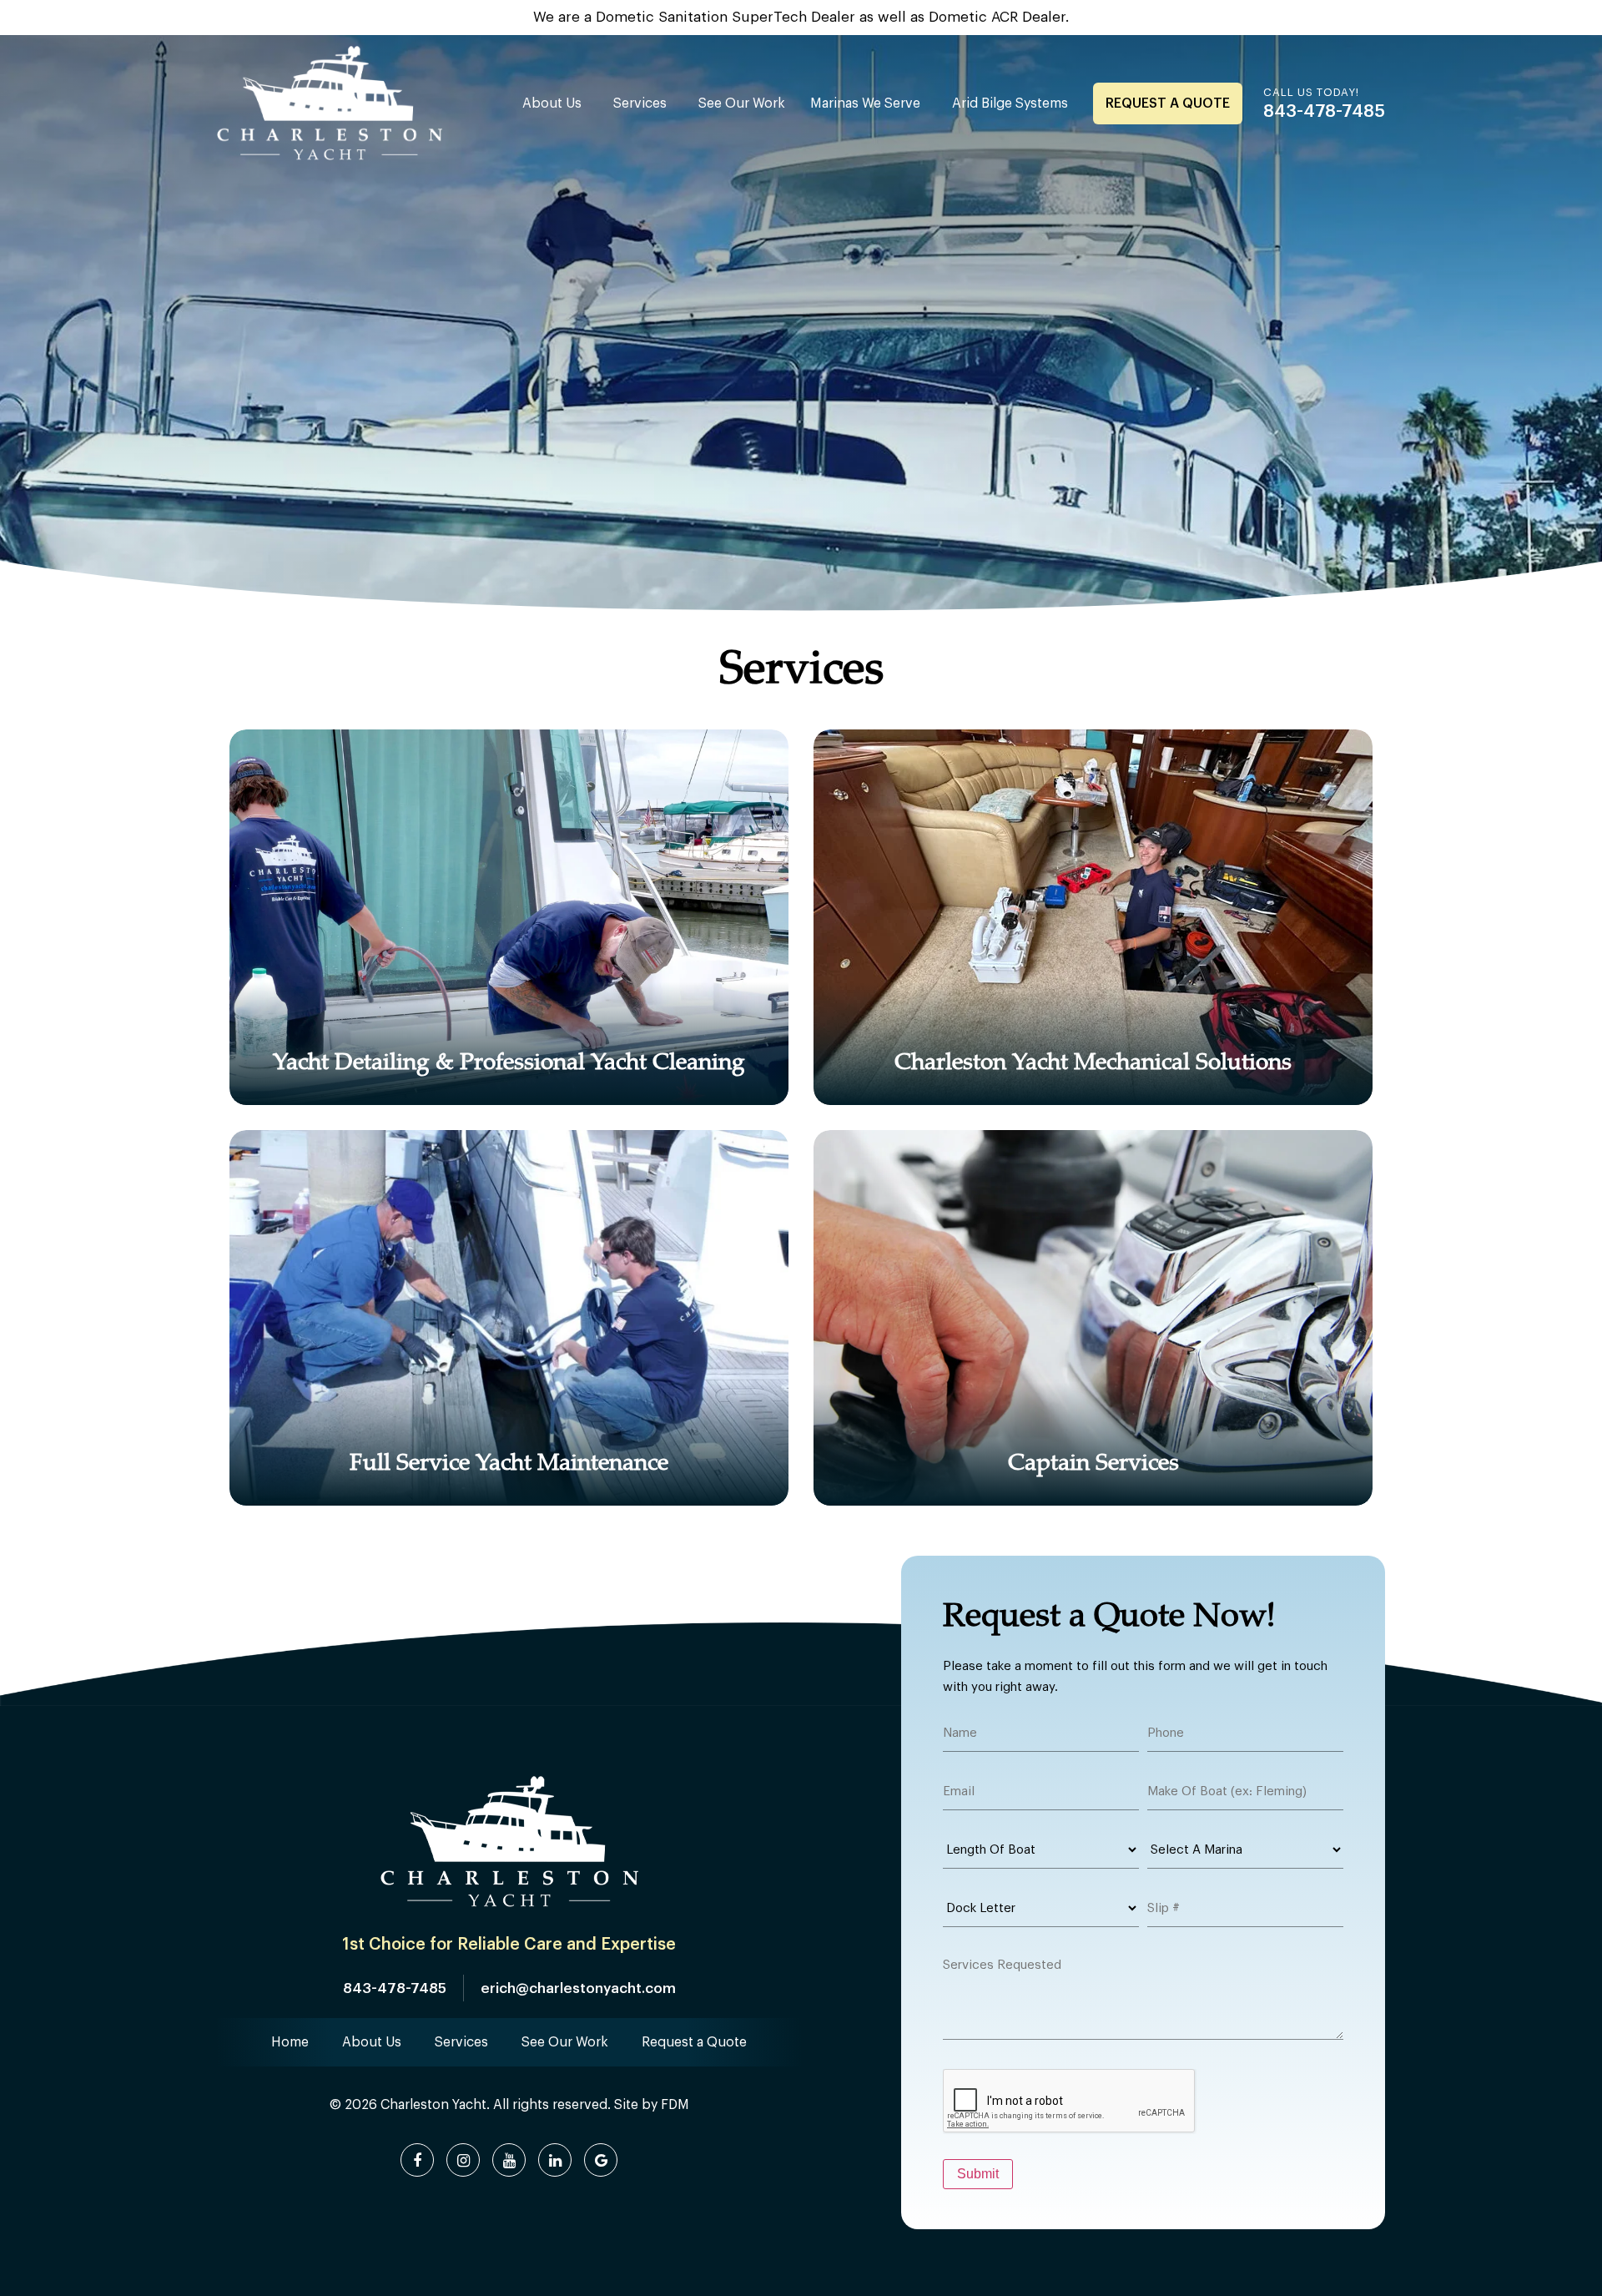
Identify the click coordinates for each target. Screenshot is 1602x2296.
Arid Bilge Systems (1010, 103)
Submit (978, 2174)
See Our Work (742, 103)
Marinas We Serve (865, 103)
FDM (675, 2105)
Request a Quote (1168, 103)
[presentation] (1070, 2102)
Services (640, 103)
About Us (552, 103)
